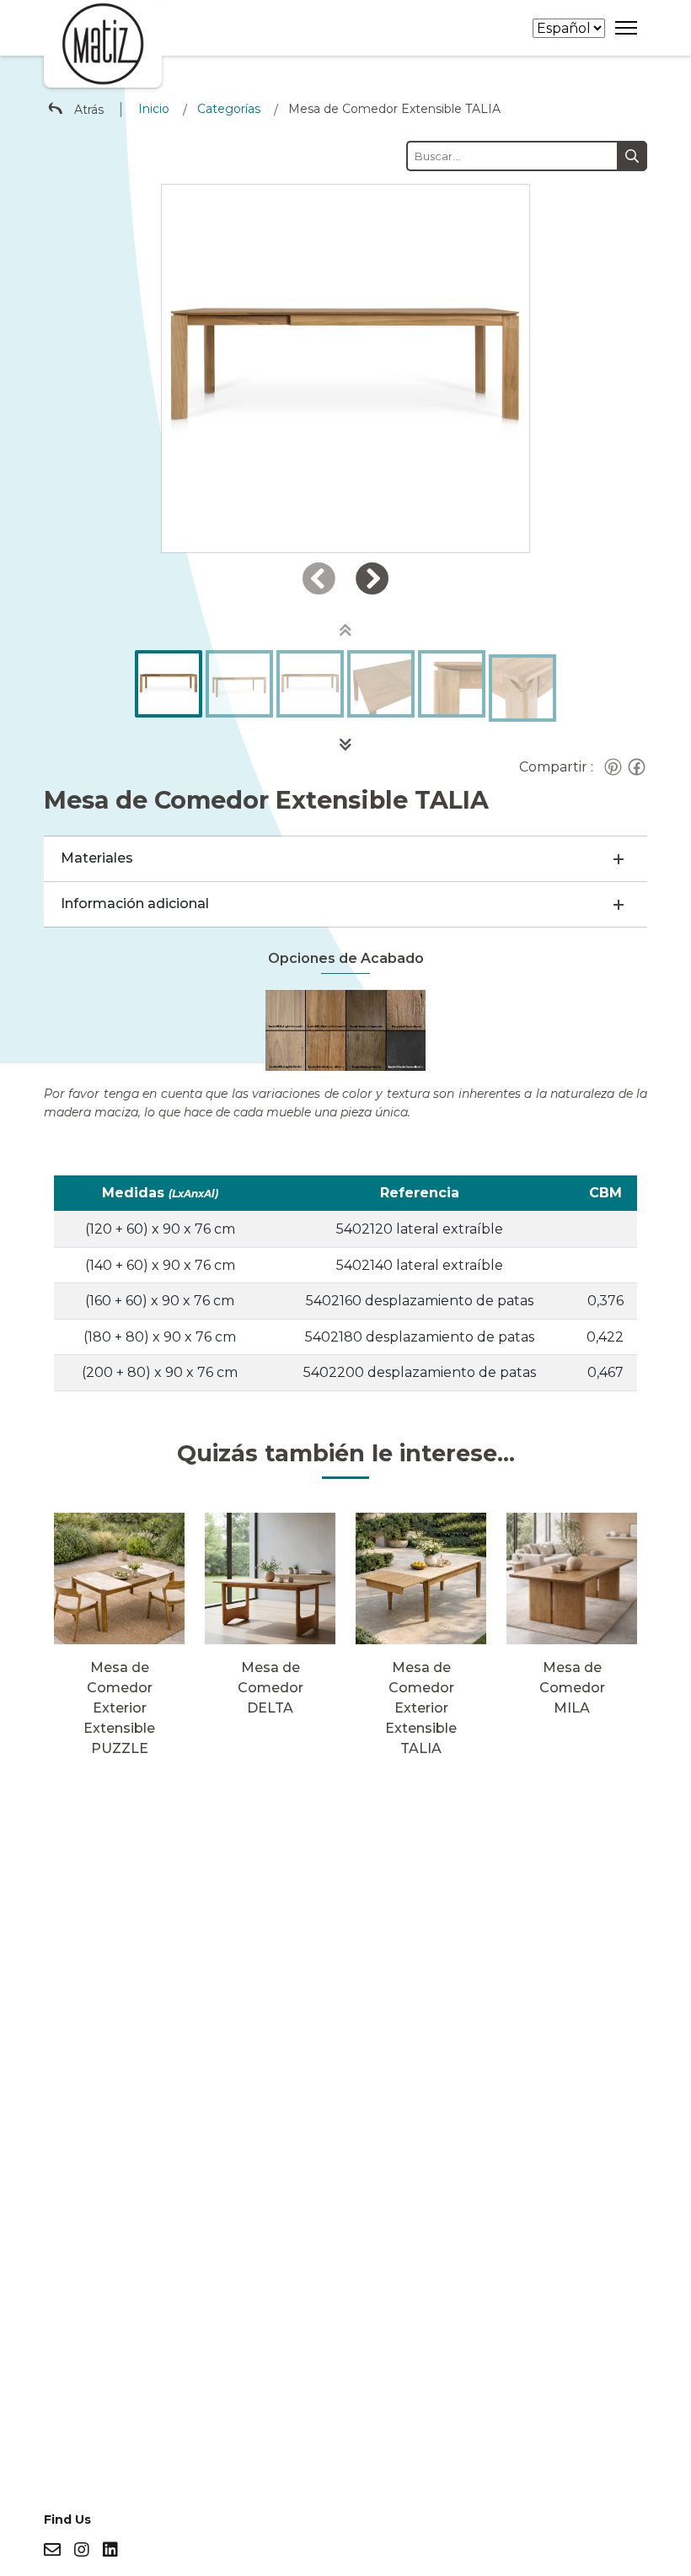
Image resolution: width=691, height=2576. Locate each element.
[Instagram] (82, 2550)
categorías (229, 109)
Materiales (97, 858)
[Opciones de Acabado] (346, 1029)
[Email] (52, 2550)
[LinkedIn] (110, 2550)
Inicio (154, 109)
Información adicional (135, 903)
